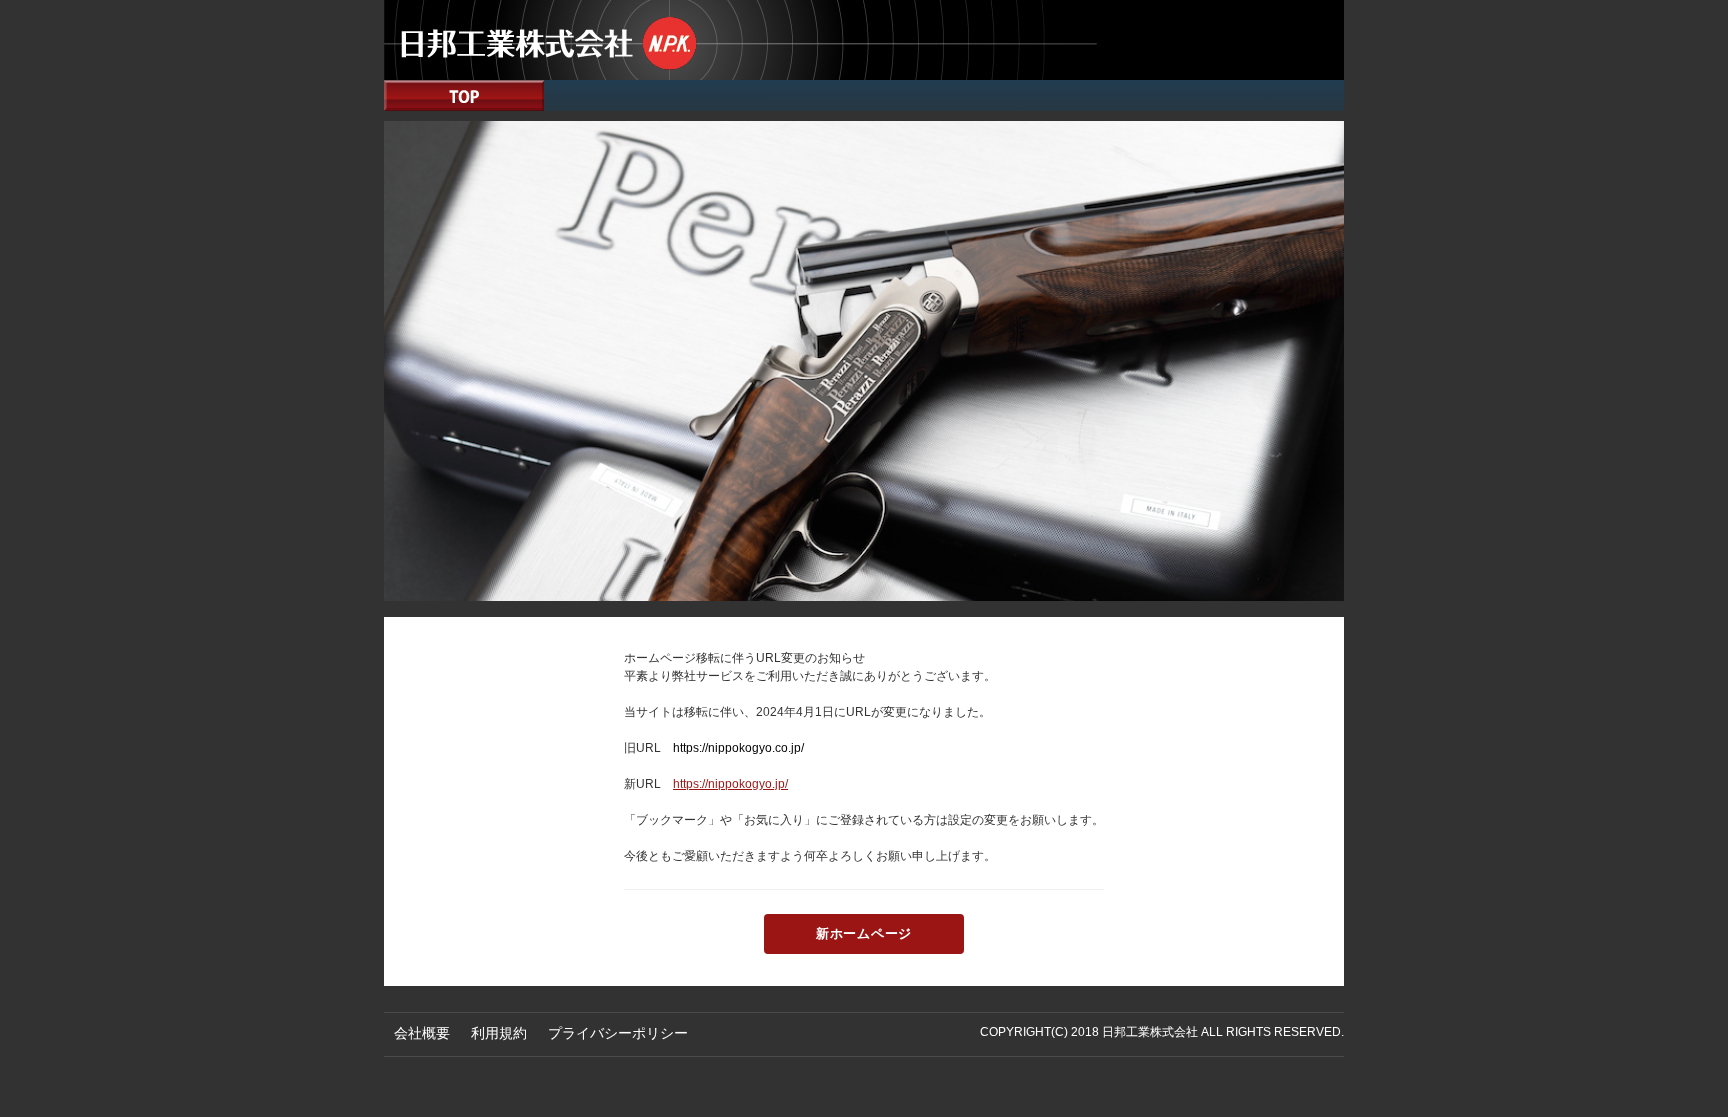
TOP (464, 95)
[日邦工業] (864, 39)
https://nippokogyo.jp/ (730, 784)
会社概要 (422, 1033)
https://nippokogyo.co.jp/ (738, 748)
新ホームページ (864, 933)
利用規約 (499, 1033)
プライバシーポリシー (618, 1033)
